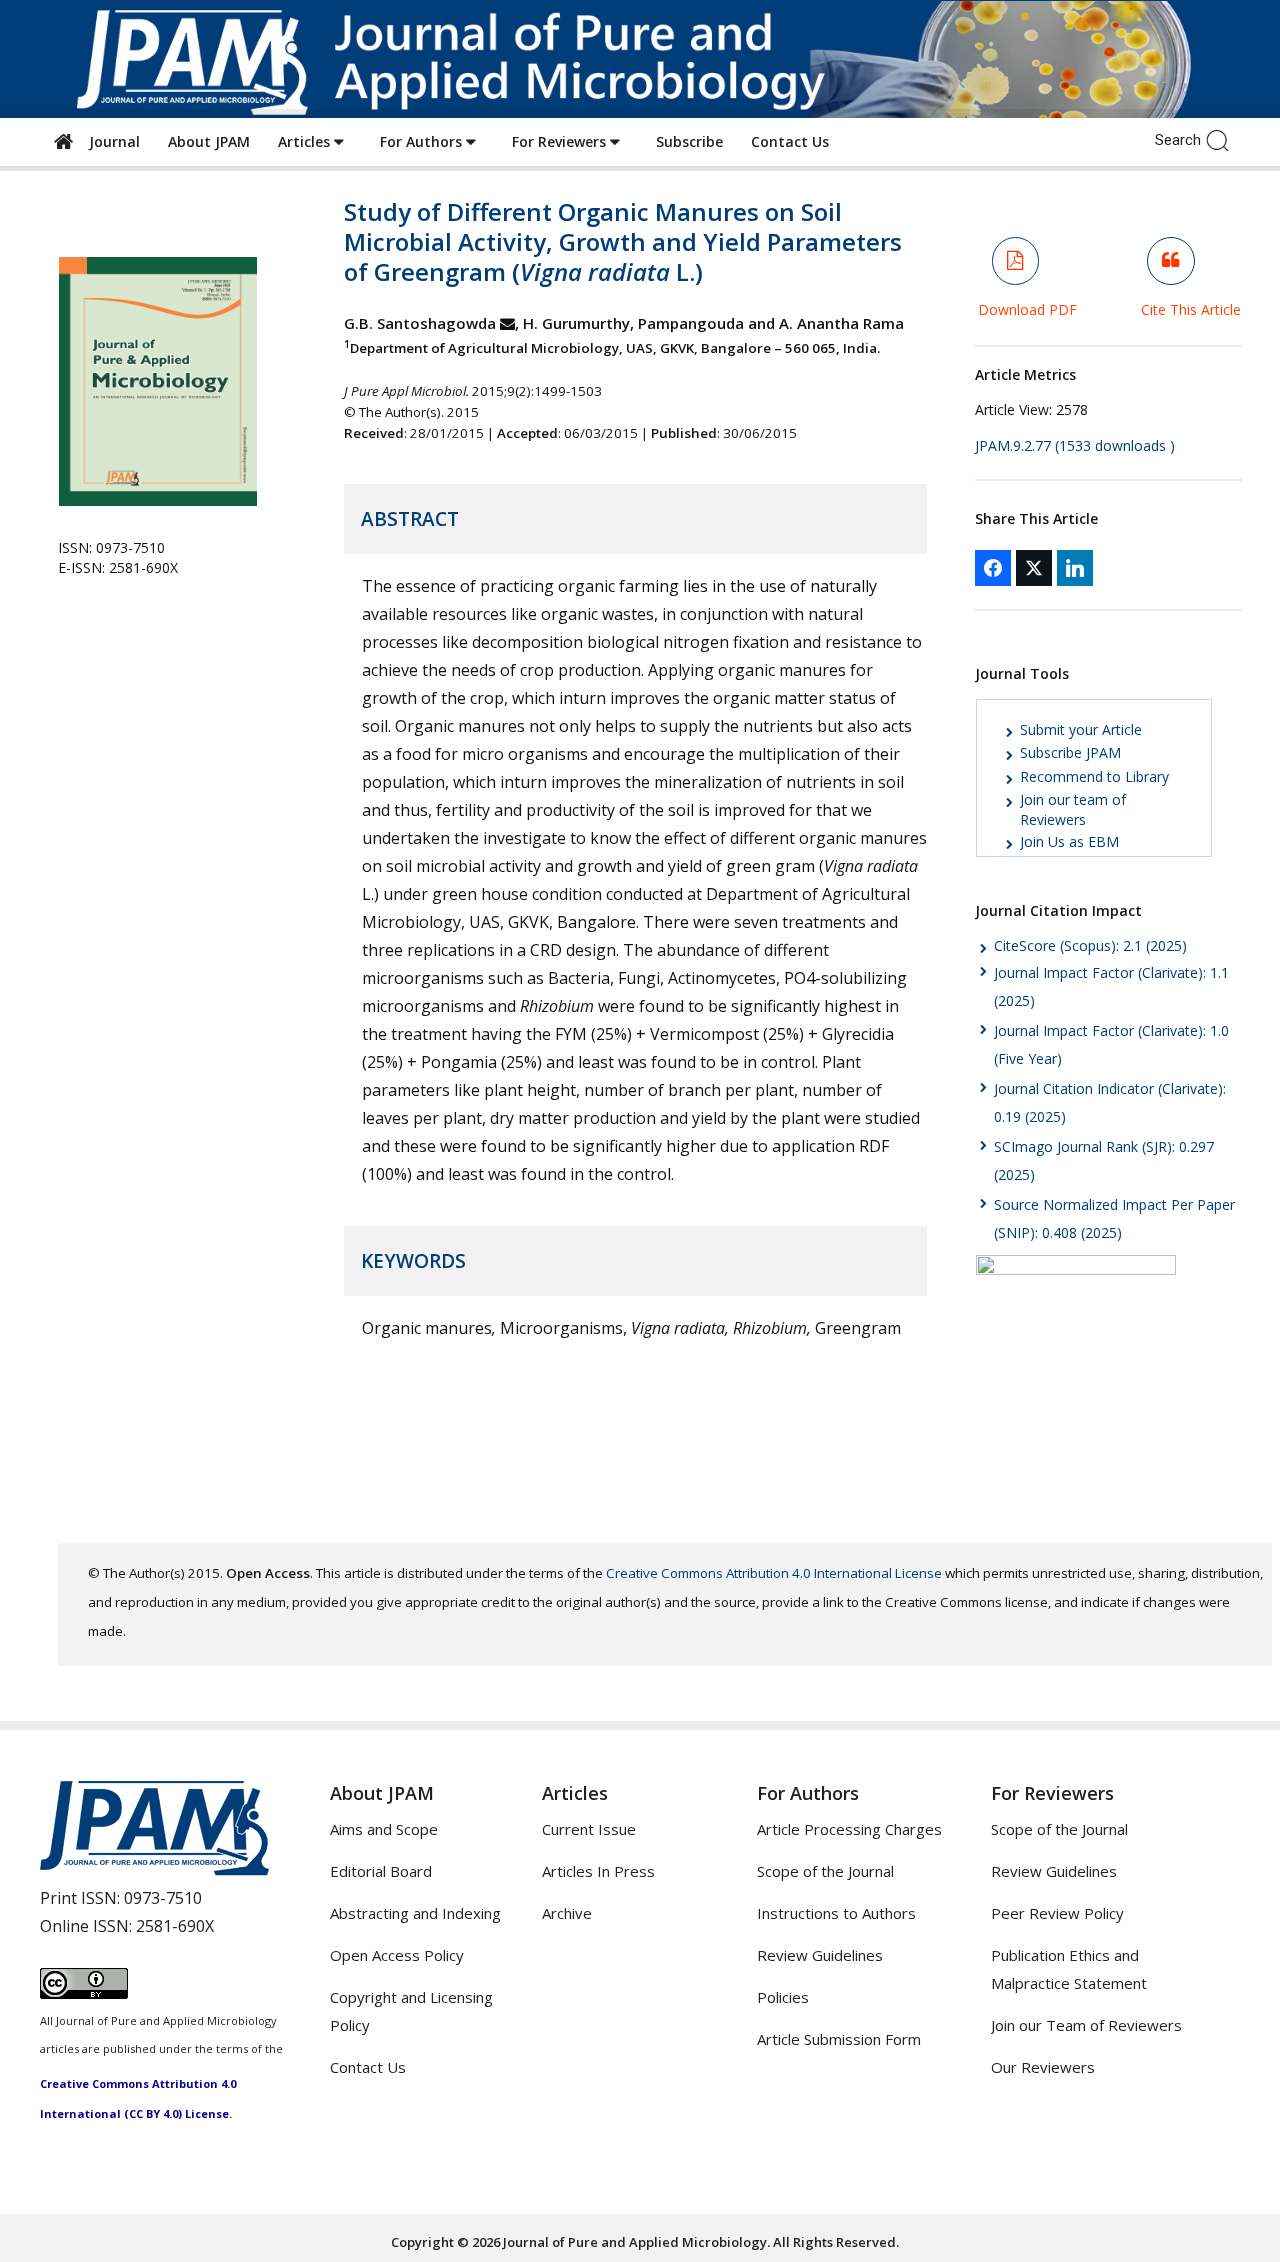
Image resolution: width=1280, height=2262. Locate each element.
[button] (1222, 139)
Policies (783, 1997)
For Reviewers (561, 141)
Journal (110, 141)
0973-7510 (163, 1898)
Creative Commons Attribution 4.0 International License (774, 1573)
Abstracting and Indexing (415, 1913)
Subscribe (689, 141)
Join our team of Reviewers (1073, 809)
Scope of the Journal (825, 1871)
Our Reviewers (1043, 2067)
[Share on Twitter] (1034, 568)
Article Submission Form (839, 2039)
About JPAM (209, 141)
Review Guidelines (820, 1955)
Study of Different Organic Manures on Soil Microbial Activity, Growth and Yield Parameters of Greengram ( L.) (623, 241)
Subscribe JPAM (1070, 752)
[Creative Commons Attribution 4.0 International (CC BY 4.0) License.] (84, 1993)
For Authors (423, 141)
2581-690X (175, 1926)
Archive (567, 1913)
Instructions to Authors (836, 1913)
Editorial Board (381, 1871)
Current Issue (589, 1829)
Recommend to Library (1094, 776)
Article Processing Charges (849, 1829)
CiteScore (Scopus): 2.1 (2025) (1090, 945)
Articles (306, 141)
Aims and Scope (384, 1829)
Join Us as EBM (1069, 841)
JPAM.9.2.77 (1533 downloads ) (1075, 445)
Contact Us (790, 141)
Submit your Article (1081, 729)
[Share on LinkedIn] (1075, 568)
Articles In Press (598, 1871)
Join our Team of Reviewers (1086, 2025)
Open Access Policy (397, 1955)
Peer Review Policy (1057, 1913)
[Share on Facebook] (993, 568)
